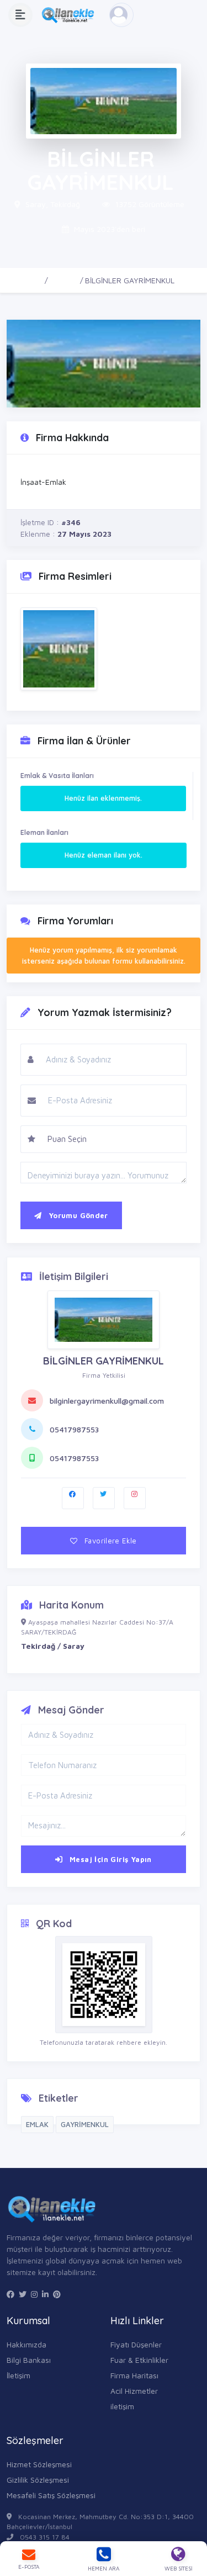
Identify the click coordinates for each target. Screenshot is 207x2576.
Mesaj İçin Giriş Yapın (110, 1859)
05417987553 (74, 1429)
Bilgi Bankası (29, 2360)
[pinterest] (57, 2294)
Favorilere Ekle (110, 1541)
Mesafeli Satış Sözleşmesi (51, 2495)
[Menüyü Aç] (20, 15)
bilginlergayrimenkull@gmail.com (107, 1401)
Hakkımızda (26, 2344)
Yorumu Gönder (77, 1215)
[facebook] (10, 2294)
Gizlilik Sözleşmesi (38, 2480)
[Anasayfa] (71, 15)
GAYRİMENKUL (85, 2124)
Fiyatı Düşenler (136, 2344)
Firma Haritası (134, 2375)
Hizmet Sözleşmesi (39, 2464)
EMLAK (37, 2124)
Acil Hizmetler (134, 2391)
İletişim (18, 2375)
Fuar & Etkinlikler (139, 2360)
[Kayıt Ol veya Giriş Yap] (121, 15)
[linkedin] (45, 2294)
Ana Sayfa (25, 280)
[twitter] (23, 2294)
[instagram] (34, 2294)
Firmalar (64, 280)
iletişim (122, 2406)
